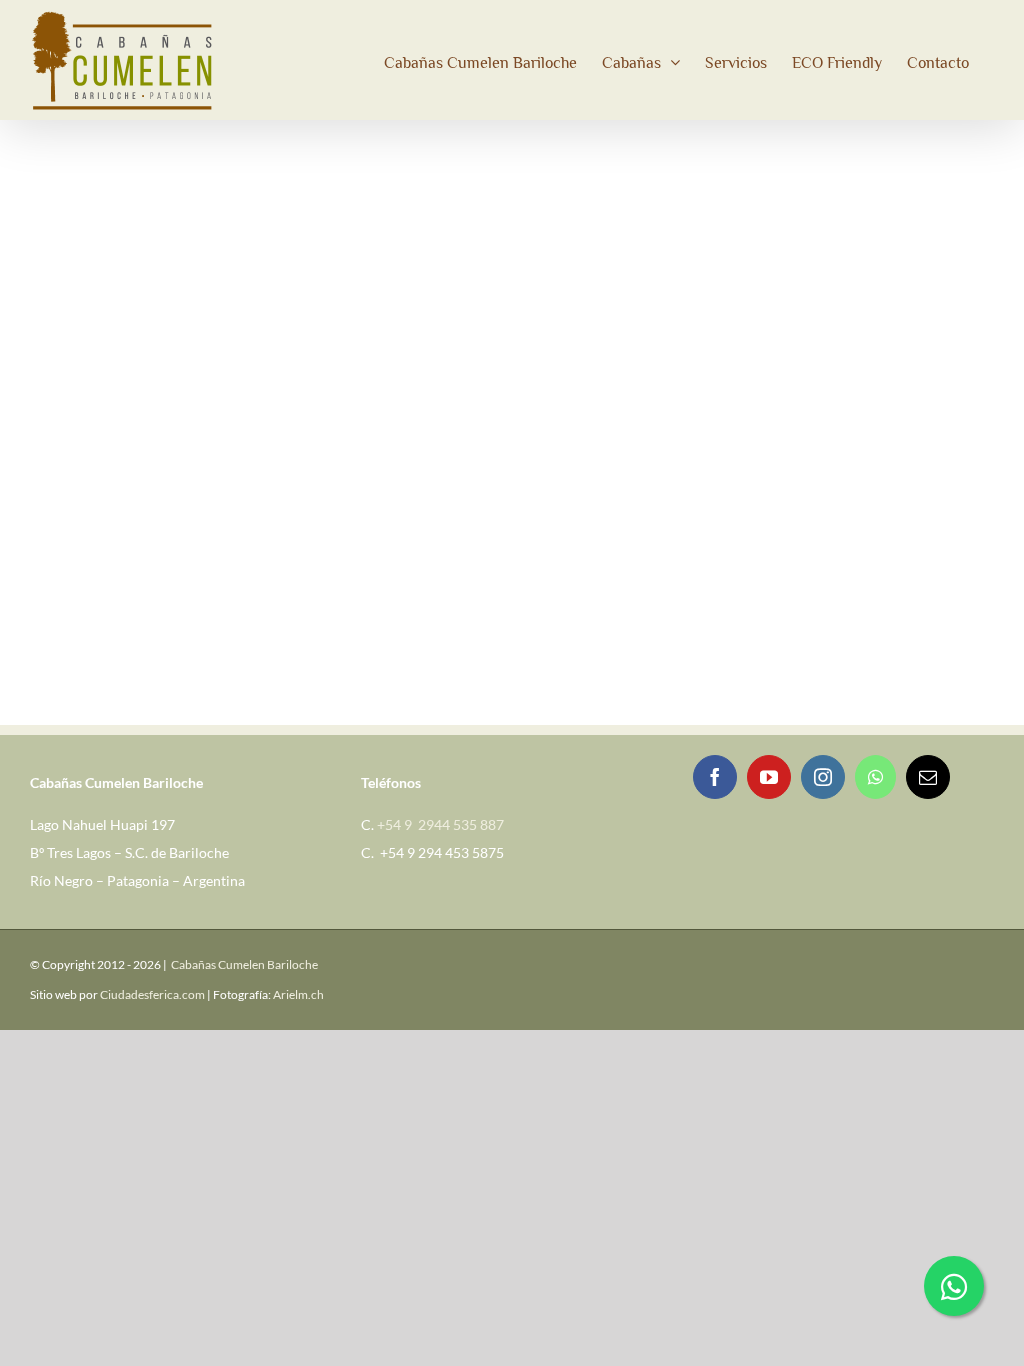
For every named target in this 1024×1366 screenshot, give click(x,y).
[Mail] (928, 777)
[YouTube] (769, 777)
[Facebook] (715, 777)
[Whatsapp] (875, 777)
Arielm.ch (298, 994)
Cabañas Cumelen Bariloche (244, 964)
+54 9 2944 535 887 (440, 824)
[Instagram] (823, 777)
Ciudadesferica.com (152, 994)
